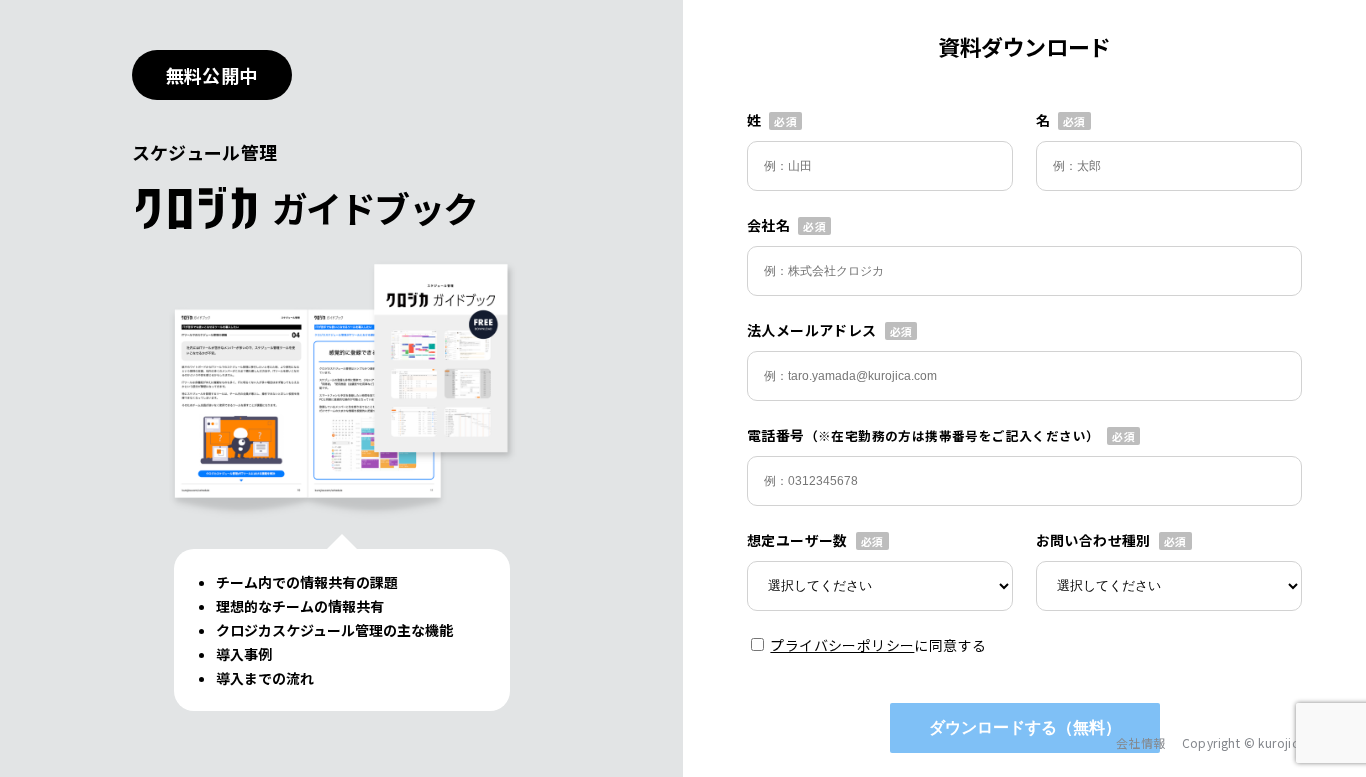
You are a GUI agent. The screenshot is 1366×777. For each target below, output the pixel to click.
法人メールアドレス (812, 330)
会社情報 (1141, 742)
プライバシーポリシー (842, 645)
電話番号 (923, 435)
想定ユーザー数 (797, 540)
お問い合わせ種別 (1093, 540)
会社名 (768, 225)
